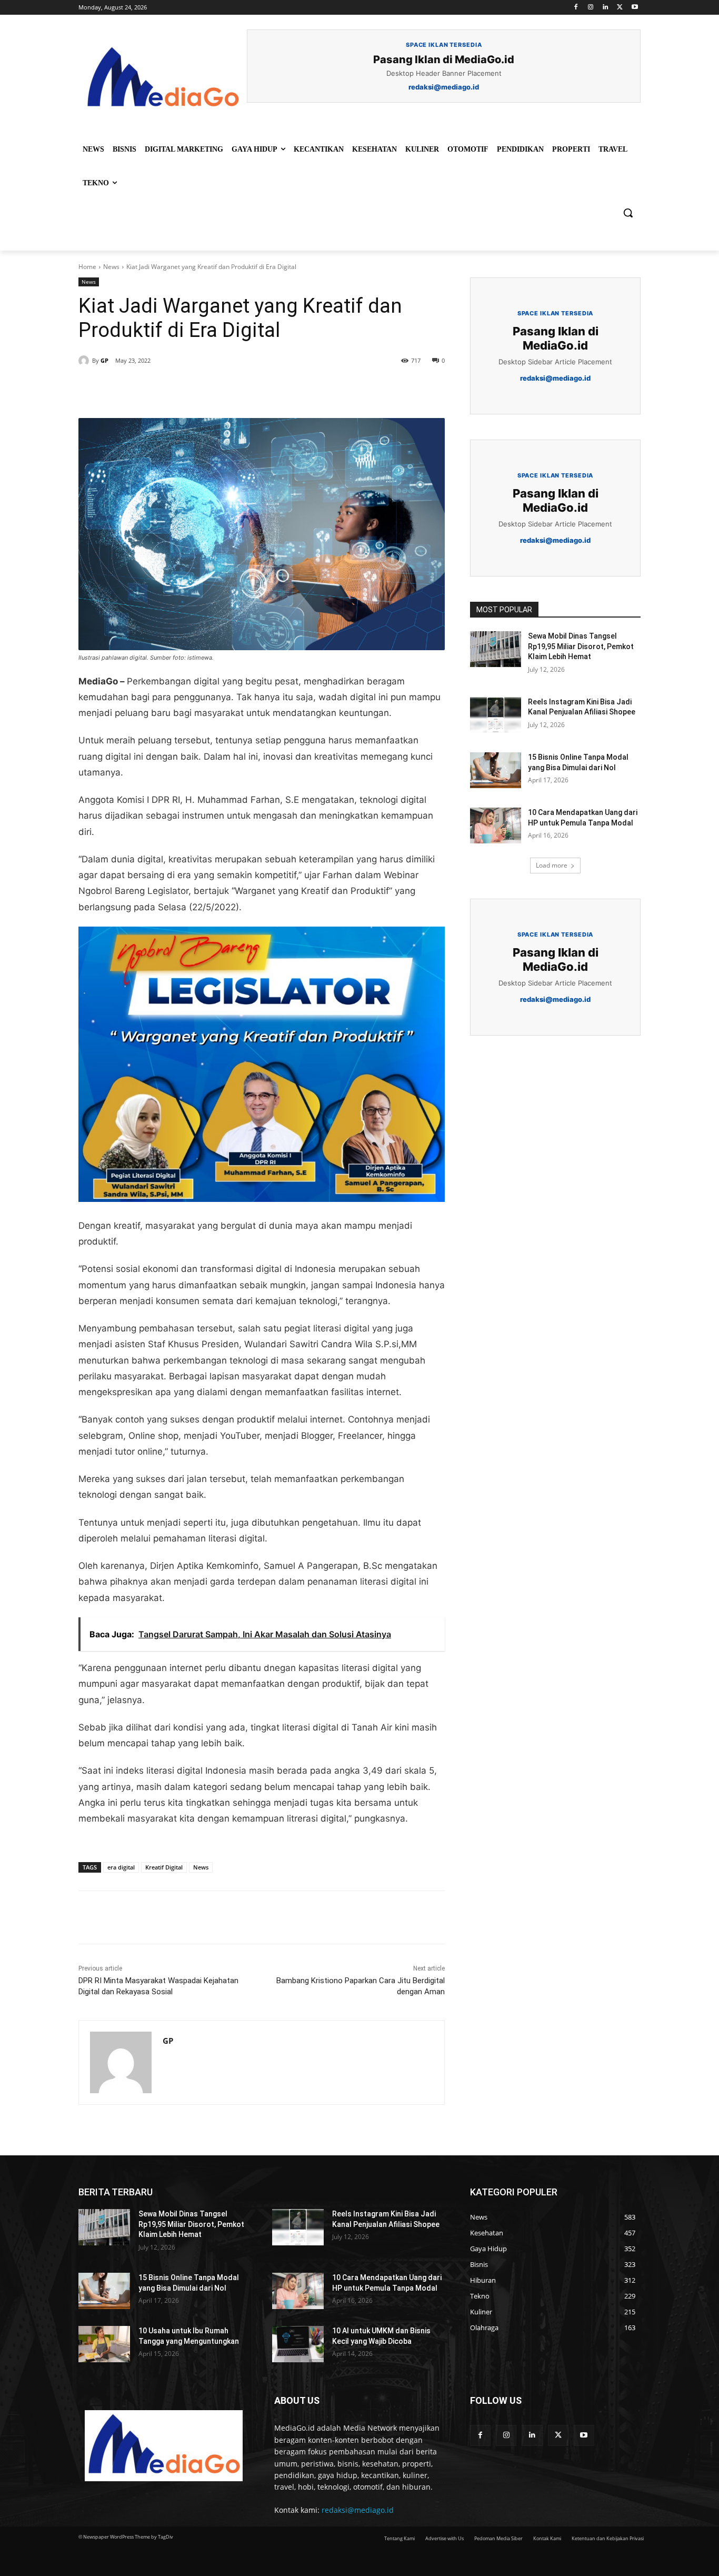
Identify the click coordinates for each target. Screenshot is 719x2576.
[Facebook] (576, 8)
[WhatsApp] (224, 392)
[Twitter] (620, 8)
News (111, 267)
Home (87, 267)
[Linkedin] (606, 8)
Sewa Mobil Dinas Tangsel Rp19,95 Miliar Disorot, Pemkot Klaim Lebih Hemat (581, 646)
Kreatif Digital (164, 1867)
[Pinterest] (199, 392)
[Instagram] (591, 8)
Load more (552, 865)
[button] (628, 213)
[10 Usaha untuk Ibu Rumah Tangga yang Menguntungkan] (104, 2344)
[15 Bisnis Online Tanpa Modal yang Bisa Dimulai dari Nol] (496, 770)
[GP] (85, 361)
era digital (121, 1867)
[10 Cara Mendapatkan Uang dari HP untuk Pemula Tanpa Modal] (496, 825)
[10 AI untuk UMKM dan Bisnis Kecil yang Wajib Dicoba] (298, 2344)
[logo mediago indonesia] (163, 79)
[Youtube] (635, 8)
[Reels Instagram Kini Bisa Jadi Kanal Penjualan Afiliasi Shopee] (496, 715)
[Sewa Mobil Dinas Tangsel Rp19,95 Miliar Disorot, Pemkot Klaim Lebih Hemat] (496, 649)
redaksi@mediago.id (358, 2510)
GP (104, 360)
